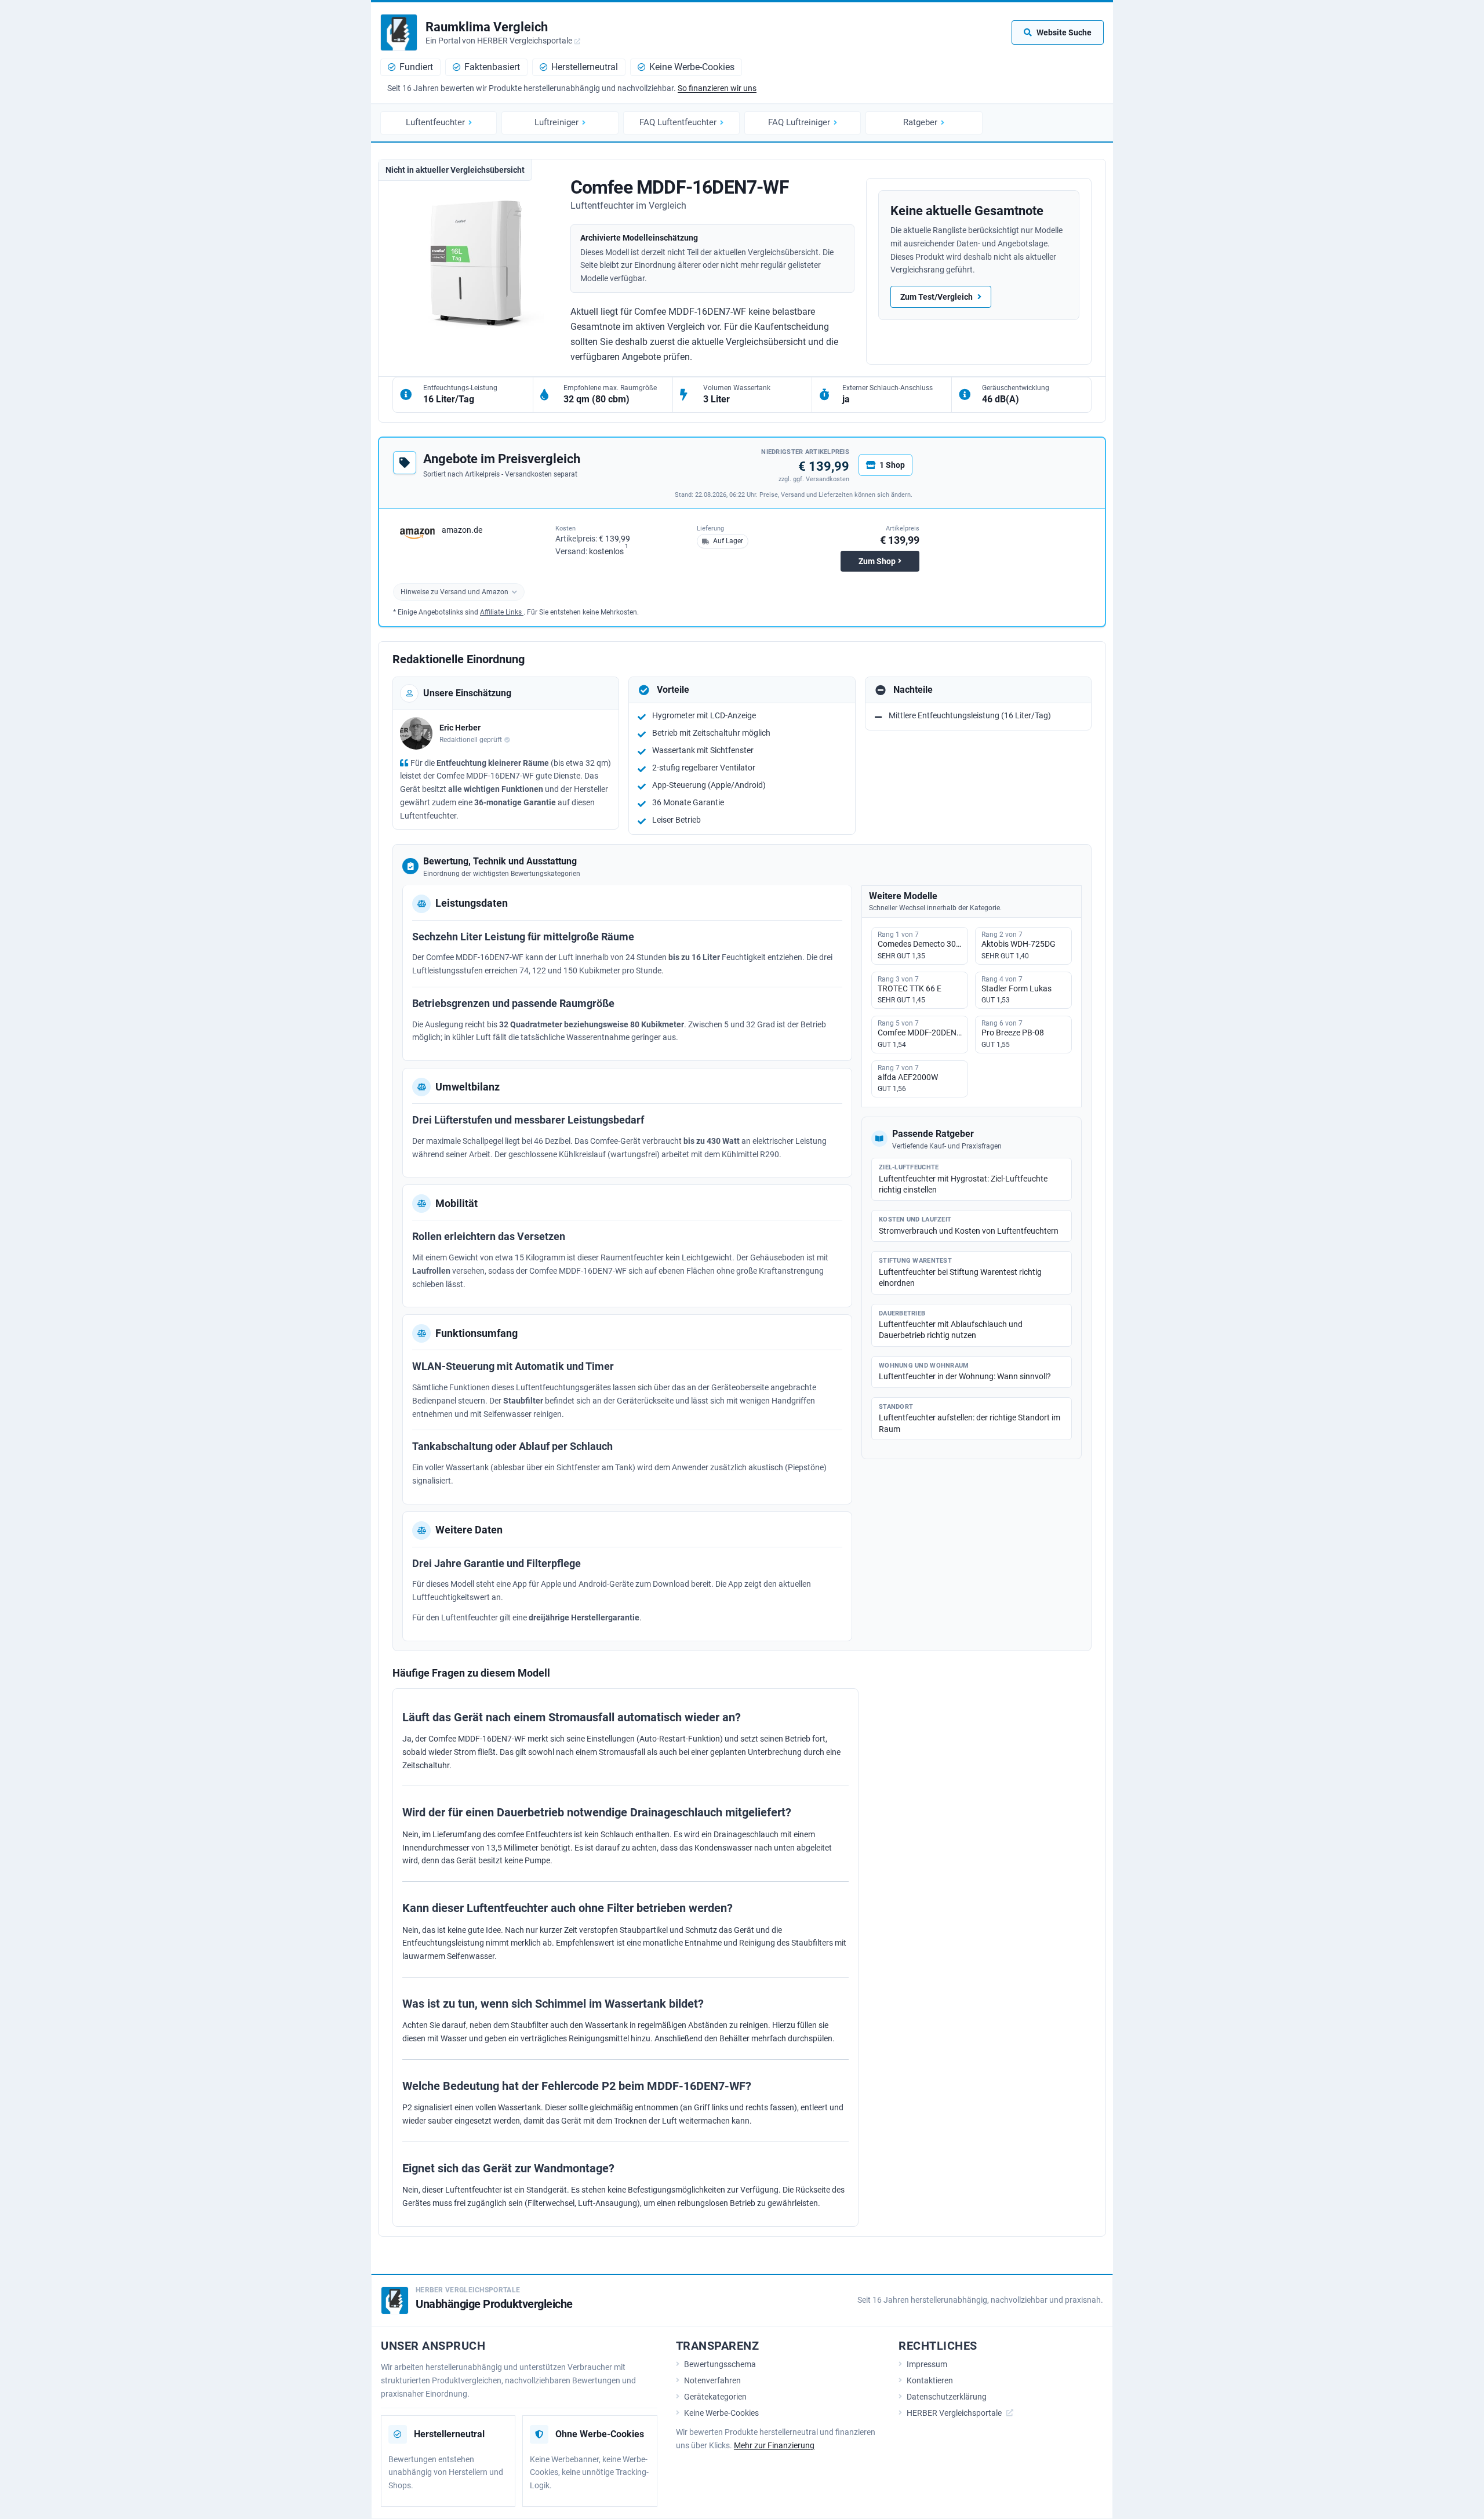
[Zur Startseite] (399, 32)
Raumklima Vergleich (487, 27)
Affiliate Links (502, 612)
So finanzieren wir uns (717, 88)
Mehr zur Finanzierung (774, 2445)
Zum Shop (877, 561)
